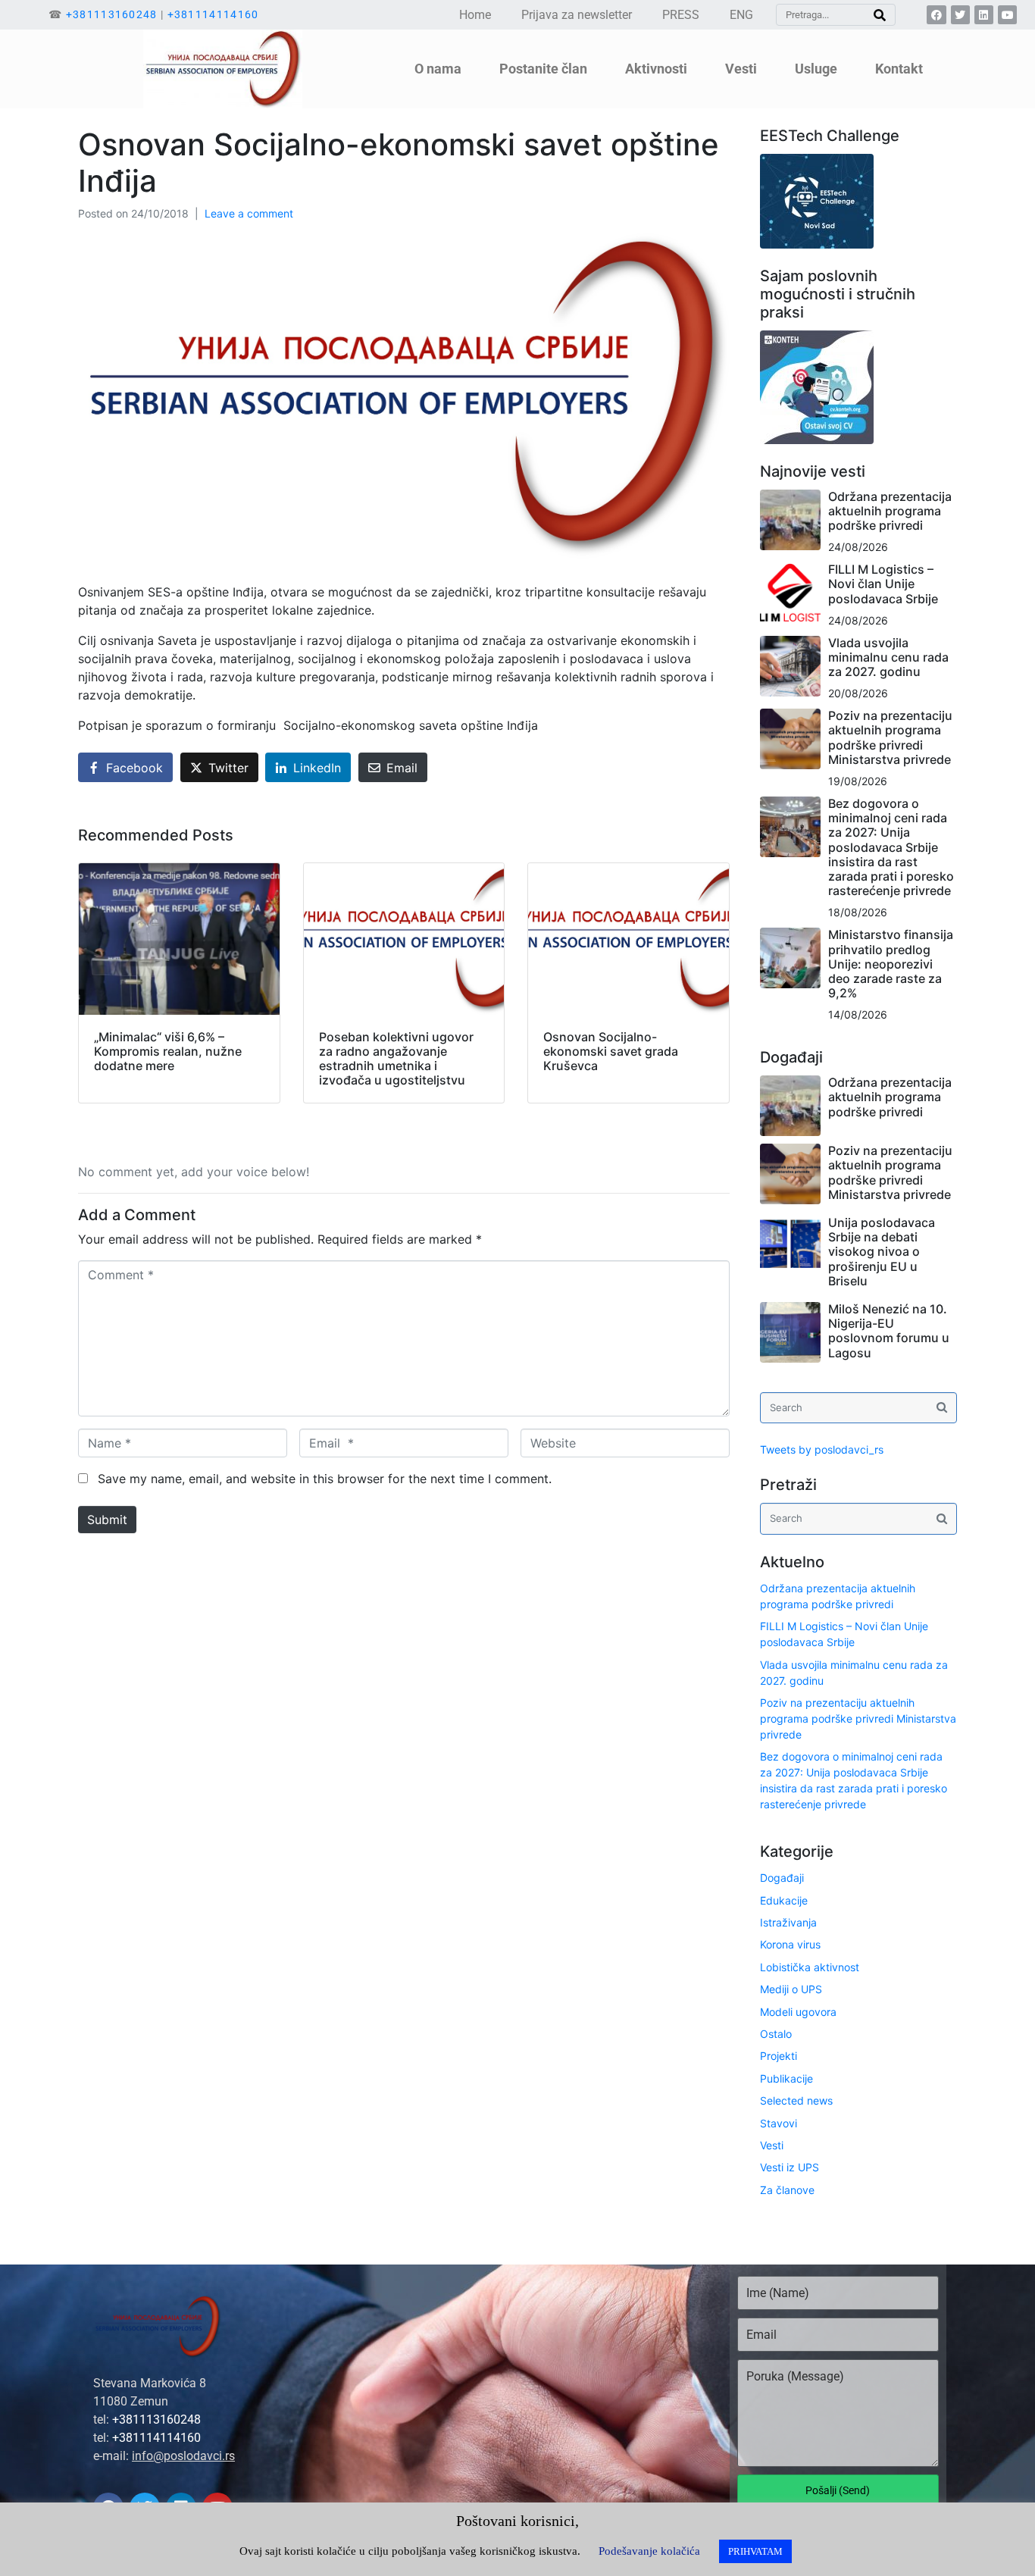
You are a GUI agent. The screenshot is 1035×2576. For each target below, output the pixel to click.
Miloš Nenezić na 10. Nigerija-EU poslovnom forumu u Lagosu (889, 1331)
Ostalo (776, 2034)
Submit (107, 1520)
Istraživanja (788, 1922)
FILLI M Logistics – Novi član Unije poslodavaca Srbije (883, 584)
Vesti (772, 2145)
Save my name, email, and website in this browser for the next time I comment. (325, 1479)
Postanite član (543, 69)
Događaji (782, 1878)
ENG (741, 15)
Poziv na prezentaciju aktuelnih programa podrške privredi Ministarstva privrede (890, 737)
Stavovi (779, 2123)
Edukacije (784, 1900)
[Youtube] (1007, 15)
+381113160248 (112, 14)
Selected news (796, 2100)
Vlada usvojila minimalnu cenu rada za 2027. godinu (888, 657)
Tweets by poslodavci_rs (822, 1449)
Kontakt (899, 69)
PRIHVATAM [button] (755, 2551)
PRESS (681, 15)
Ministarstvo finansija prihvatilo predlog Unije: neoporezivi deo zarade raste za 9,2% (891, 964)
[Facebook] (936, 15)
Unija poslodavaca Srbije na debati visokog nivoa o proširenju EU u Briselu (882, 1252)
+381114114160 (213, 14)
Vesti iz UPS (790, 2167)
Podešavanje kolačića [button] (649, 2551)
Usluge (816, 69)
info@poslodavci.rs (183, 2456)
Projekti (779, 2056)
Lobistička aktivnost (810, 1967)
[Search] (880, 15)
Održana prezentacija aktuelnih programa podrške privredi (890, 511)
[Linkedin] (984, 15)
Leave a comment (249, 213)
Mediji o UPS (791, 1989)
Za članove (787, 2190)
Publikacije (786, 2078)
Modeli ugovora (798, 2012)
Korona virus (790, 1944)
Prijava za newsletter (577, 15)
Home (475, 15)
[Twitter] (960, 15)
